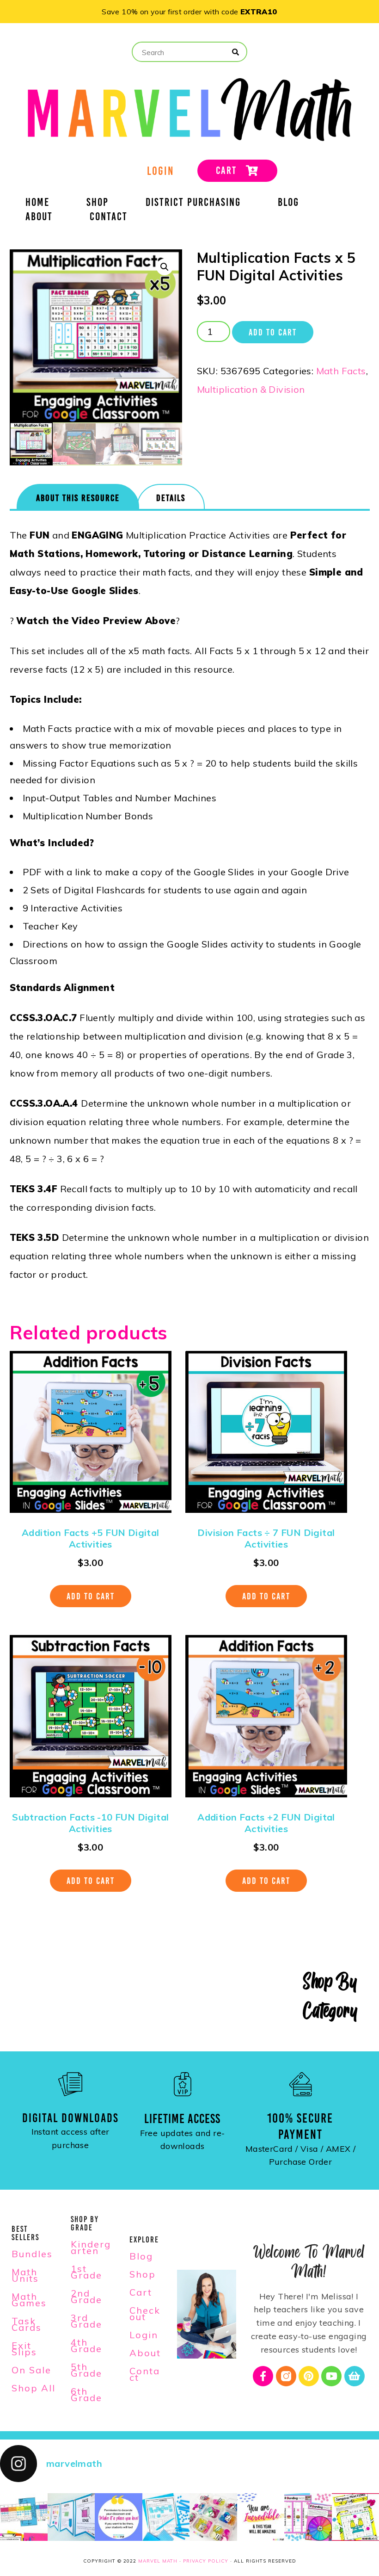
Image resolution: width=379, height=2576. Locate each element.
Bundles (32, 2254)
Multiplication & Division (251, 389)
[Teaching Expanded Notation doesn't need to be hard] (24, 2517)
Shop (98, 204)
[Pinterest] (309, 2376)
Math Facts (341, 371)
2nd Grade (86, 2296)
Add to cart (273, 332)
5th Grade (86, 2370)
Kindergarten (91, 2247)
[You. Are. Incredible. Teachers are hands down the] (261, 2517)
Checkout (145, 2313)
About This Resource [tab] (78, 498)
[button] (165, 267)
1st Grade (86, 2272)
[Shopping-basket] (355, 2376)
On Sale (31, 2370)
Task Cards (27, 2324)
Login (144, 2335)
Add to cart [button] (91, 1596)
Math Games (29, 2300)
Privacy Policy (206, 2561)
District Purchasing (193, 204)
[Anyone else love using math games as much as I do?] (213, 2517)
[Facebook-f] (263, 2376)
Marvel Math (158, 2561)
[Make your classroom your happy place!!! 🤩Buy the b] (119, 2517)
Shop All (34, 2388)
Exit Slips (24, 2349)
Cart (141, 2292)
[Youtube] (331, 2376)
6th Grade (86, 2394)
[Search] (236, 52)
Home (37, 204)
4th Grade (86, 2345)
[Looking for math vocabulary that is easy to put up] (71, 2517)
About (39, 218)
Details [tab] (171, 498)
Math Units (25, 2275)
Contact (109, 218)
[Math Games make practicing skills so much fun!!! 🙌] (308, 2517)
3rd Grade (86, 2321)
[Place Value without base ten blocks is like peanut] (166, 2517)
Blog (288, 204)
